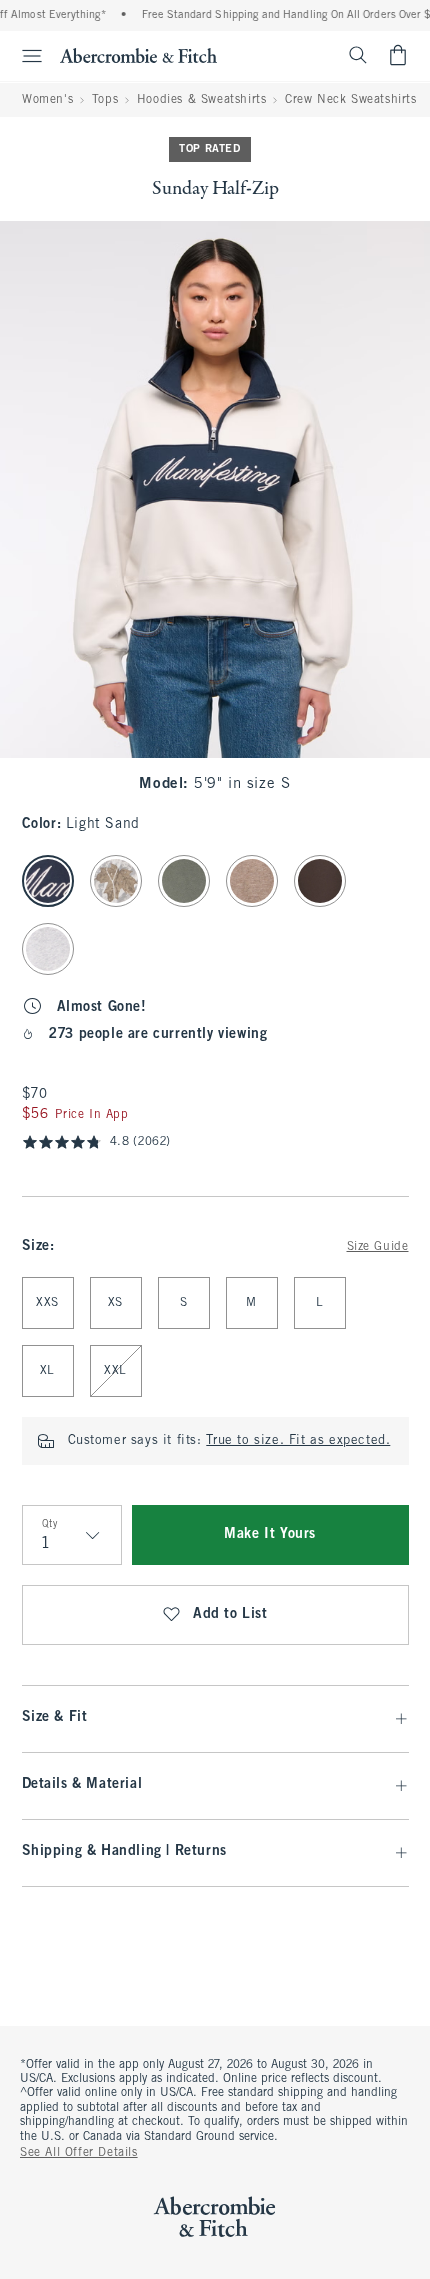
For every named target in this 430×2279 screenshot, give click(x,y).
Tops (105, 100)
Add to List (230, 1614)
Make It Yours (270, 1534)
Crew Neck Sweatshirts (351, 100)
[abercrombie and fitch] (138, 55)
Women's (47, 100)
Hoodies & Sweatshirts (202, 100)
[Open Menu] (24, 56)
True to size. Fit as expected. (298, 1441)
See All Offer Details (79, 2153)
